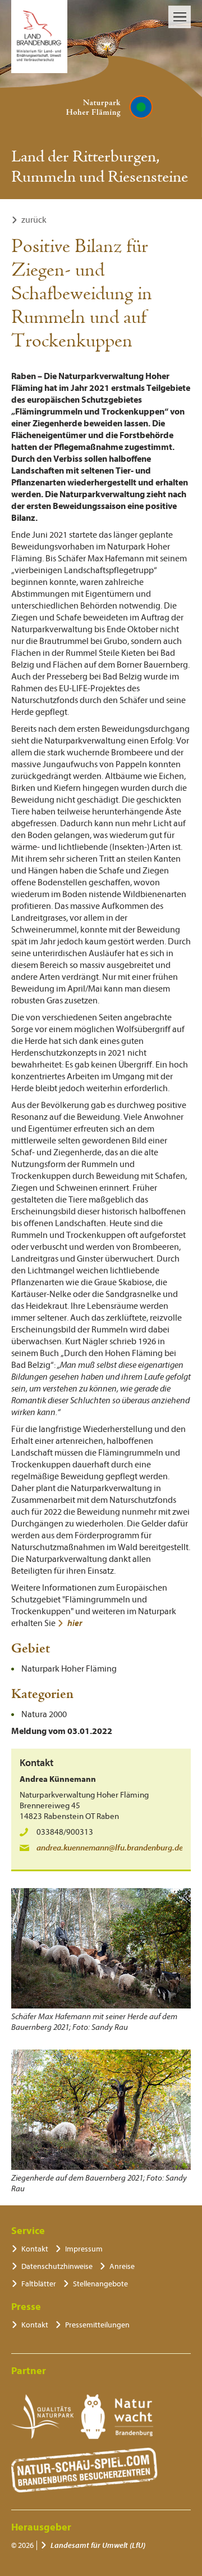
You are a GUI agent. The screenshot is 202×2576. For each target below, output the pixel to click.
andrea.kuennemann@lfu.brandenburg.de (110, 1848)
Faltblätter (39, 2284)
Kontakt (35, 2249)
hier (75, 1623)
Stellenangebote (100, 2284)
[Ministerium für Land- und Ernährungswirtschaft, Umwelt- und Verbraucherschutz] (39, 37)
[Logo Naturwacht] (117, 2417)
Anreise (122, 2266)
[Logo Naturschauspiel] (84, 2470)
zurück (34, 220)
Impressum (84, 2249)
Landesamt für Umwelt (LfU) (98, 2545)
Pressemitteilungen (97, 2325)
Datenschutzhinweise (57, 2266)
